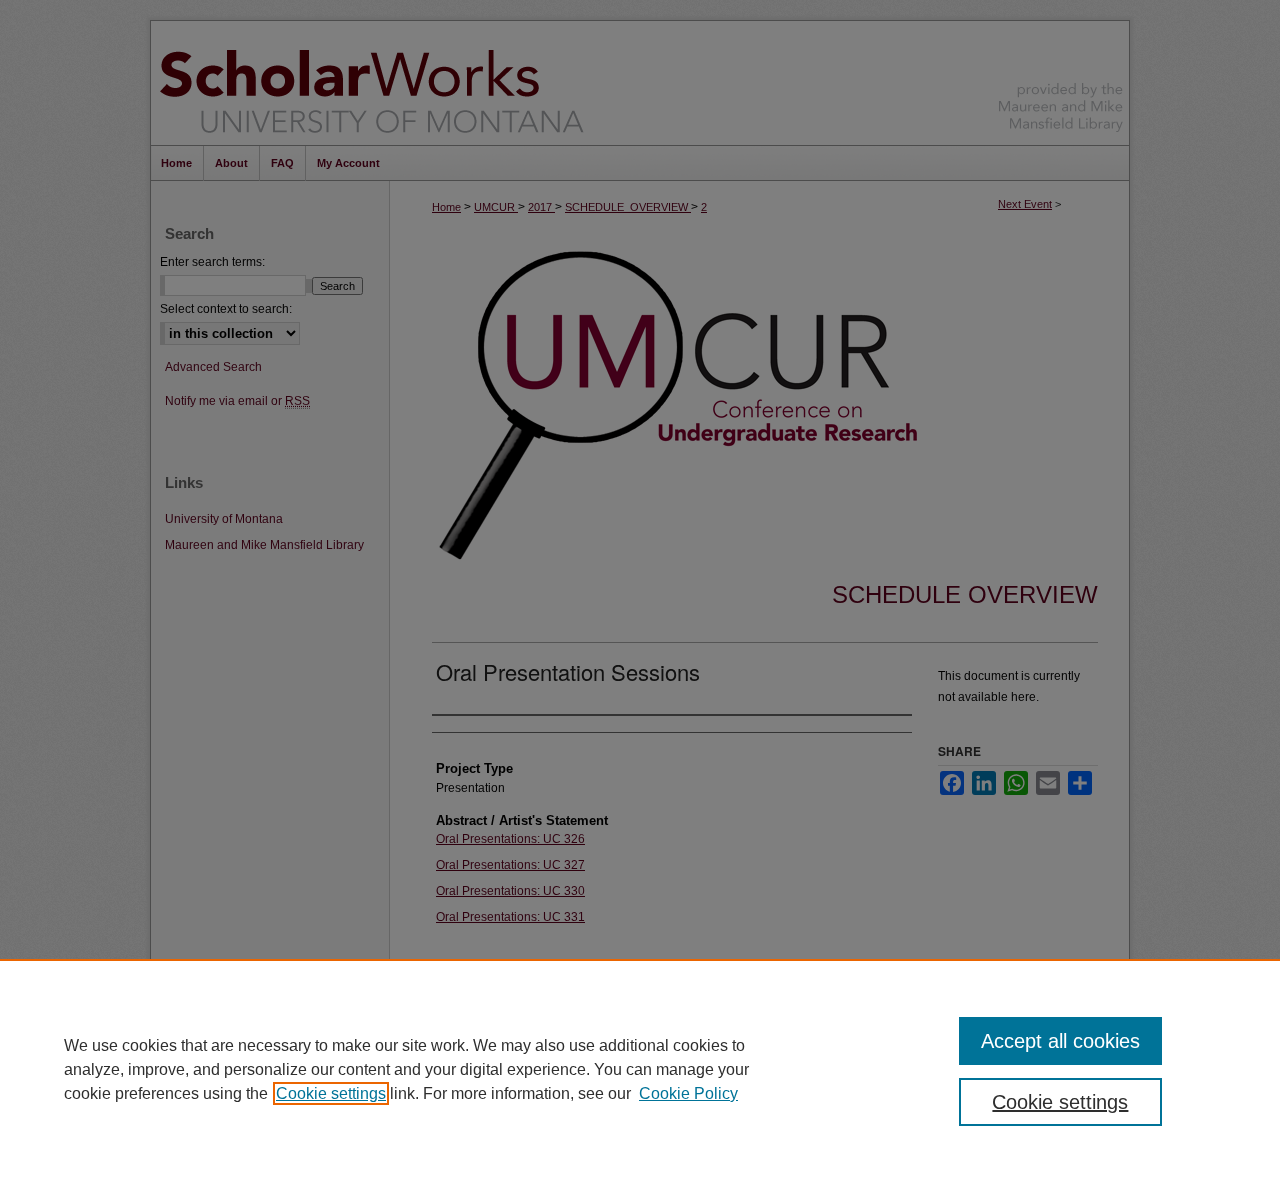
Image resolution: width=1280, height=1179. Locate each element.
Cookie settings (331, 1093)
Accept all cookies (1060, 1041)
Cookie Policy (688, 1093)
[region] (640, 1069)
